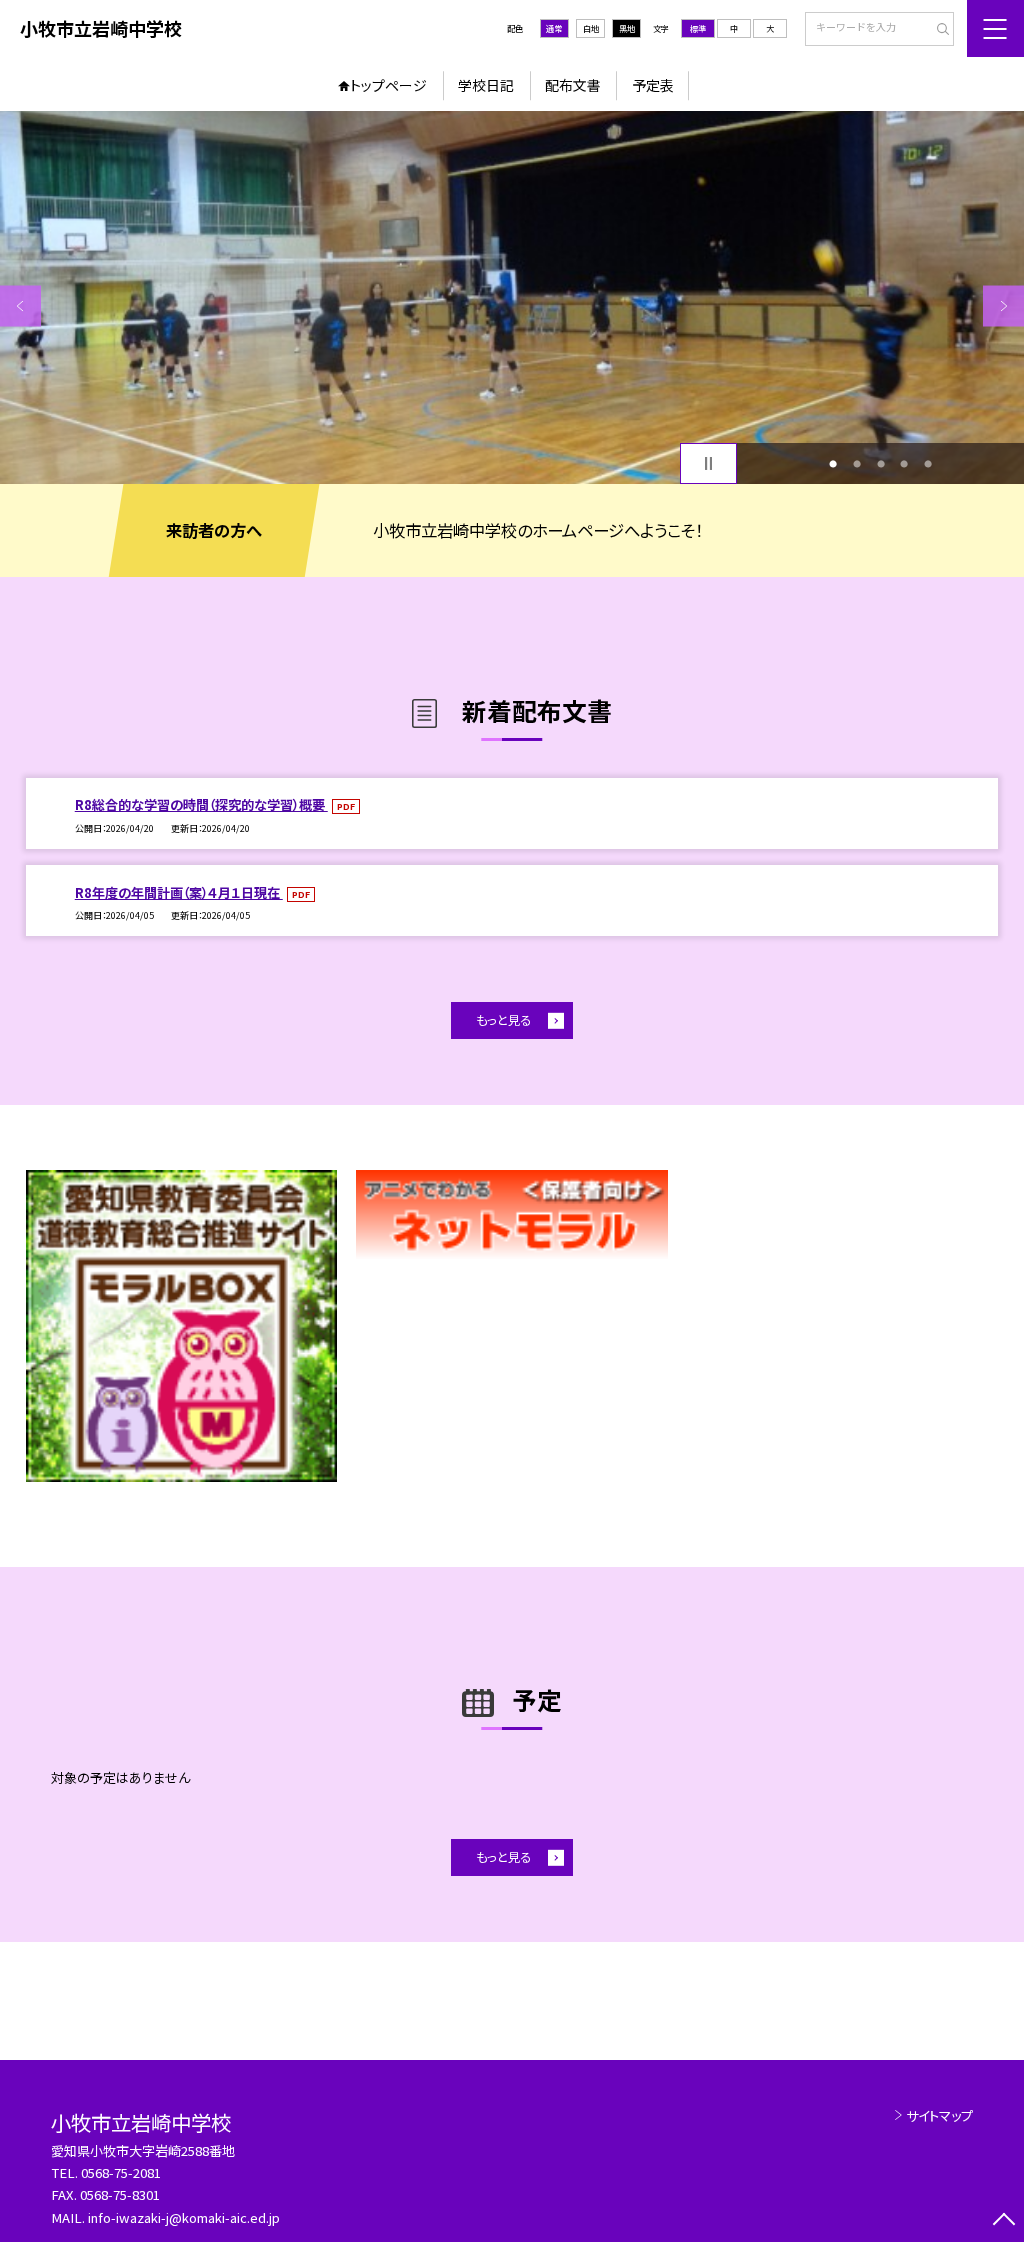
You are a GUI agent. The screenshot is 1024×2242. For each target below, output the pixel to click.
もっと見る (503, 1020)
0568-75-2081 (121, 2172)
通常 (554, 28)
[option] (512, 297)
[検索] (936, 30)
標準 (698, 28)
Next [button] (1003, 305)
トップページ (388, 85)
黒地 (627, 28)
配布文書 (573, 85)
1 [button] (833, 464)
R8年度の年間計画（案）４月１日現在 (179, 892)
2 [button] (857, 464)
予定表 (653, 85)
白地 (591, 28)
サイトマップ (939, 2115)
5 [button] (928, 464)
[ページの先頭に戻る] (1003, 2221)
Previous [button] (20, 305)
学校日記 (486, 85)
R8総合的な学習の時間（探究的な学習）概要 (201, 804)
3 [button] (881, 464)
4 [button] (904, 464)
